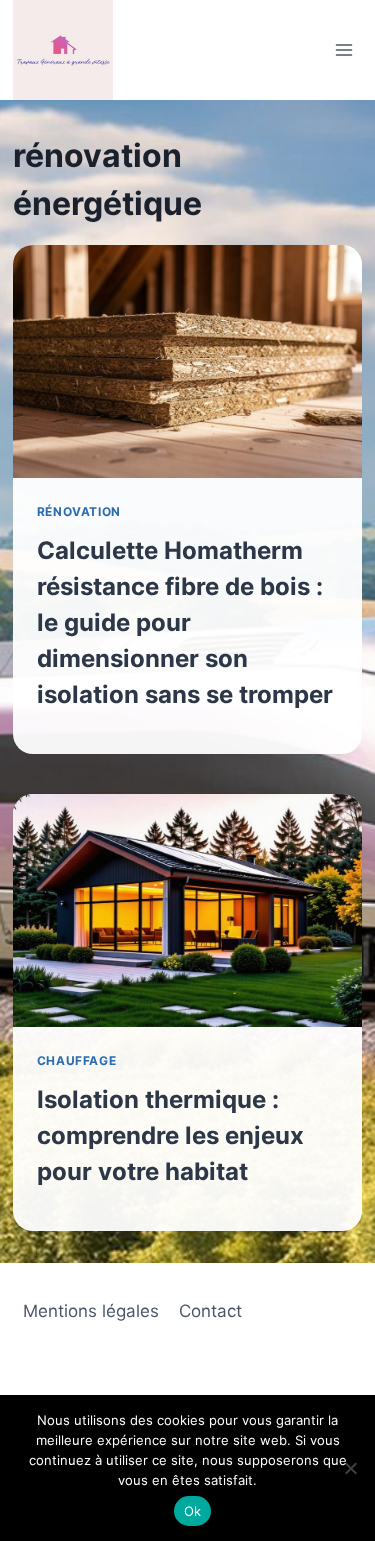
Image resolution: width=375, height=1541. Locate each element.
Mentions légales (91, 1311)
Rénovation (79, 511)
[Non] (350, 1468)
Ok (193, 1511)
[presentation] (187, 361)
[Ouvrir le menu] (343, 49)
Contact (210, 1311)
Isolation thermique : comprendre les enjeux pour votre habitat (170, 1135)
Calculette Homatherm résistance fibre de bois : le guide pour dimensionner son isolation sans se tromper (185, 622)
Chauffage (76, 1060)
